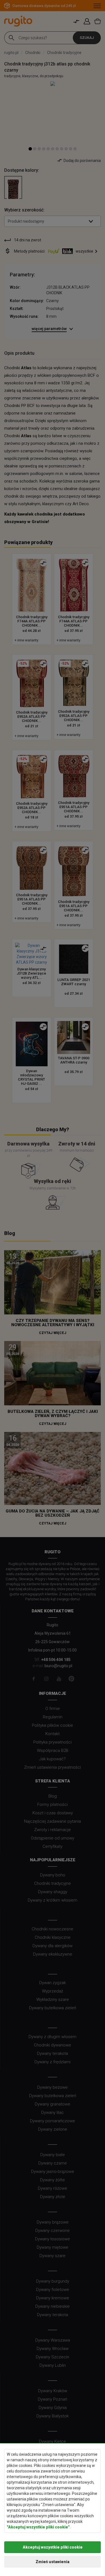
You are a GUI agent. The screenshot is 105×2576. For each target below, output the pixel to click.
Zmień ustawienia (53, 2562)
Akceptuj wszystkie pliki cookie (53, 2547)
